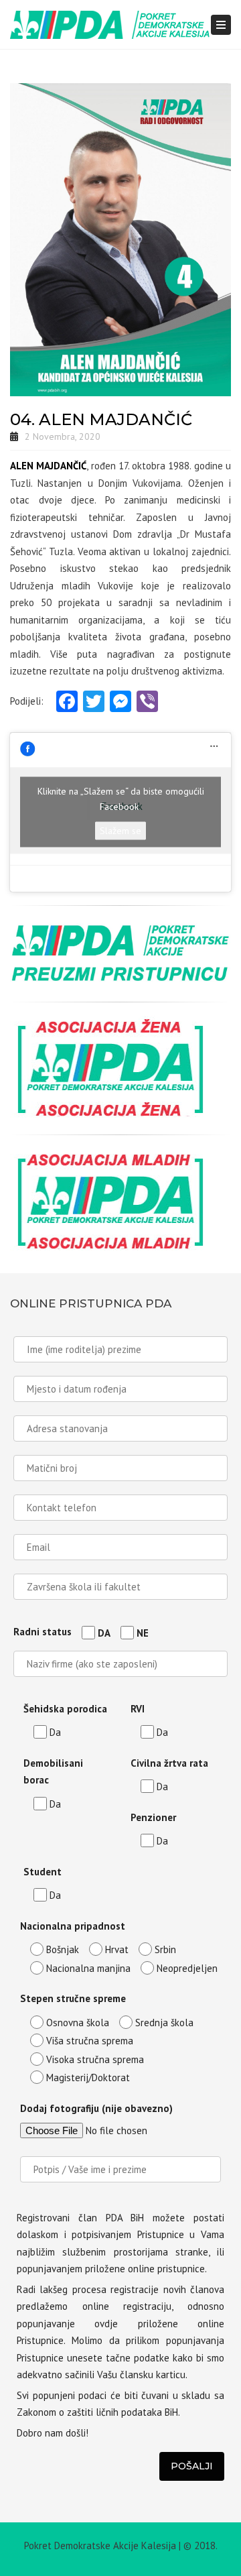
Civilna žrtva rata (169, 1763)
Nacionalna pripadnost (73, 1926)
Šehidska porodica (65, 1709)
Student (43, 1872)
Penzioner (153, 1817)
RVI (138, 1709)
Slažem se (120, 831)
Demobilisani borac (53, 1772)
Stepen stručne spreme (73, 1998)
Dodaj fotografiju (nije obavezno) (96, 2108)
